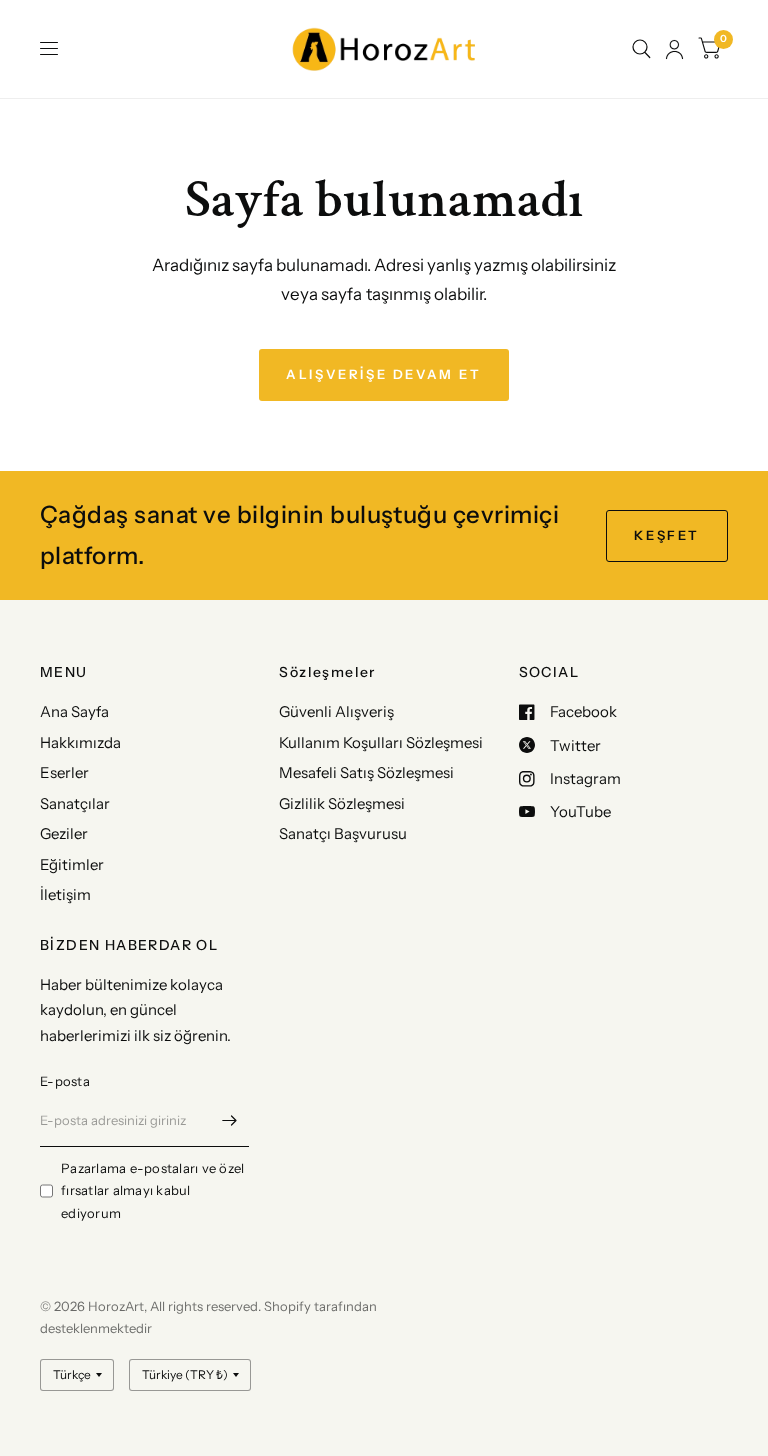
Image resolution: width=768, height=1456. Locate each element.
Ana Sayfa (74, 711)
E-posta (65, 1081)
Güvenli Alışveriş (336, 711)
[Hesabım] (674, 49)
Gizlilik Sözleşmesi (342, 803)
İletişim (65, 894)
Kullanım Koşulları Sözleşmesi (381, 742)
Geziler (64, 833)
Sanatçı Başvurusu (343, 833)
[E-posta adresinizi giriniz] (229, 1121)
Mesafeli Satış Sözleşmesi (366, 772)
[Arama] (641, 49)
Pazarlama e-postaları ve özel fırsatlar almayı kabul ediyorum (153, 1191)
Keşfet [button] (667, 535)
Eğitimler (72, 864)
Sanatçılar (75, 803)
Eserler (64, 772)
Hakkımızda (80, 742)
